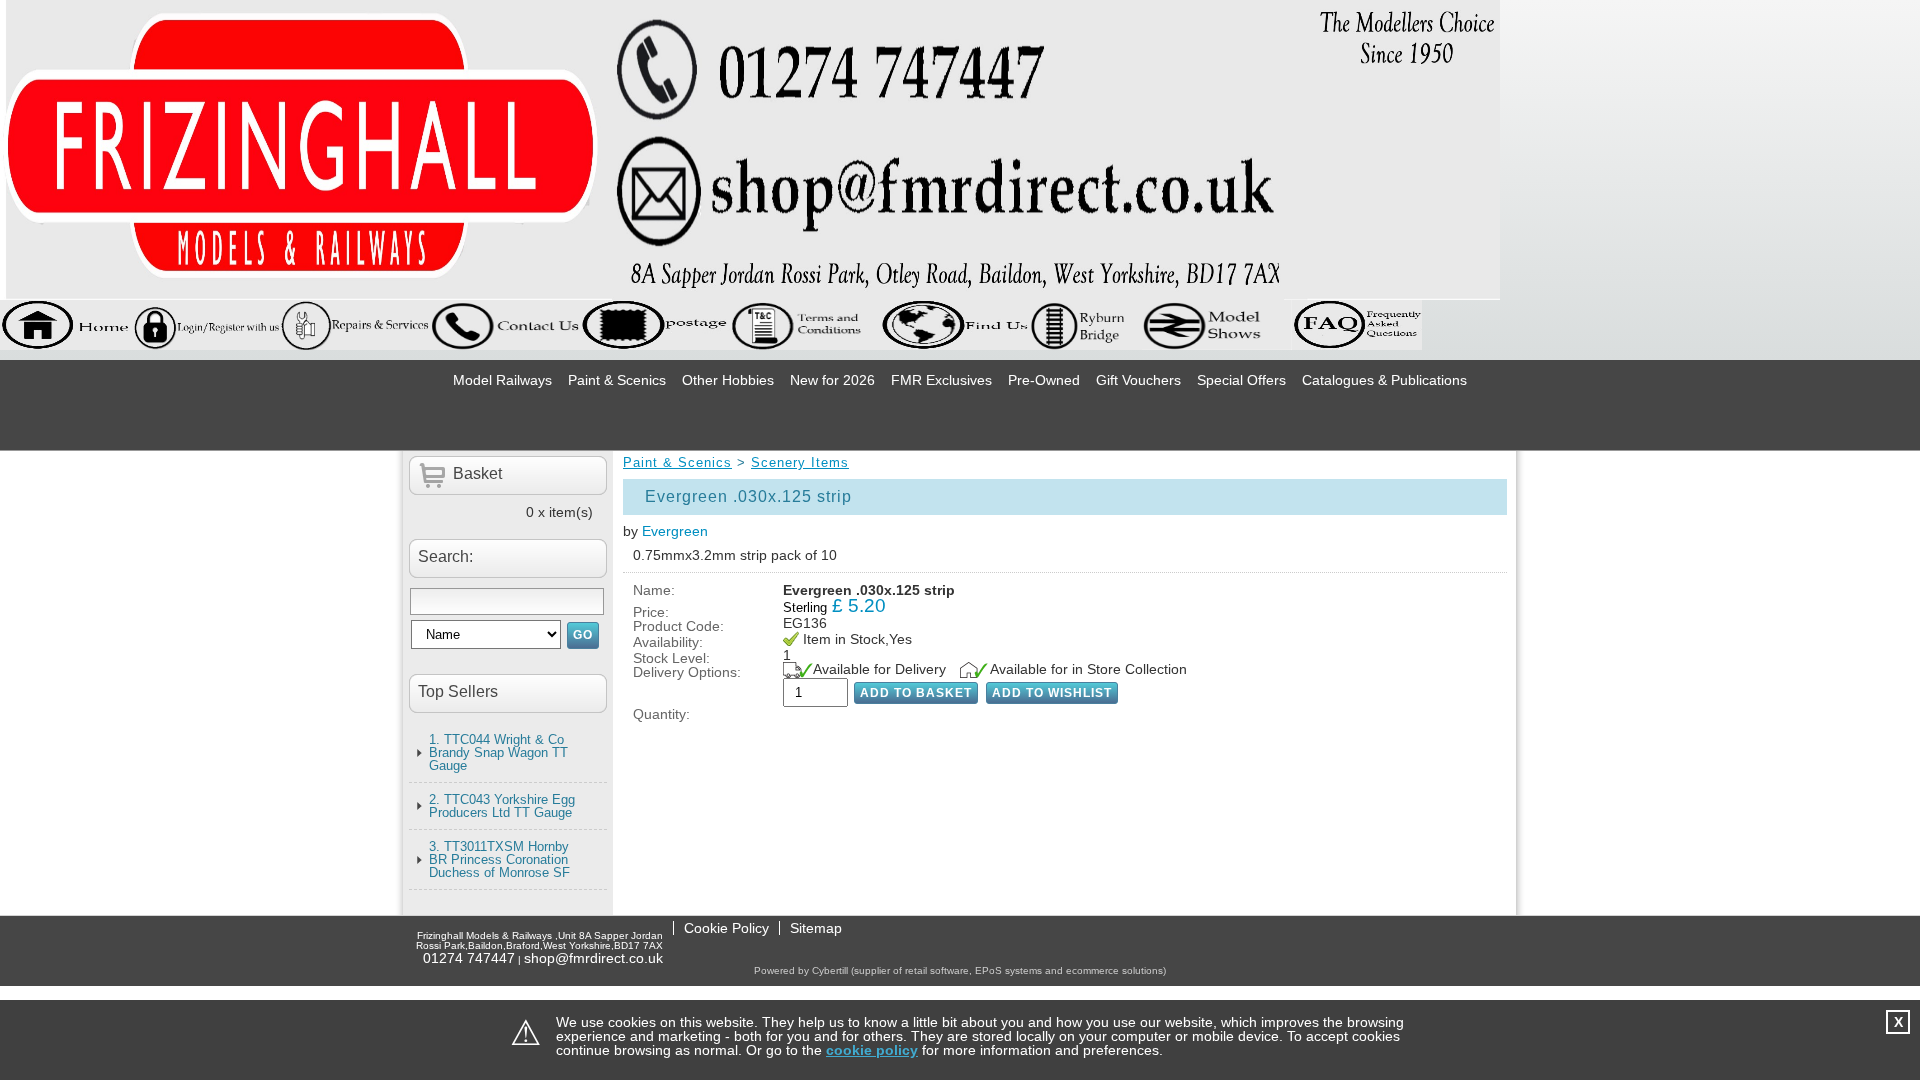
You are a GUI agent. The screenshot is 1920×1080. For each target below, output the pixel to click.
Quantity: (661, 714)
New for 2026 (832, 380)
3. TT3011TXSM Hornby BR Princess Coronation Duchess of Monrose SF (499, 859)
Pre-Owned (1044, 380)
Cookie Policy (726, 928)
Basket (477, 473)
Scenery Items (800, 462)
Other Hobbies (728, 380)
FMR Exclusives (941, 380)
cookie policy (872, 1050)
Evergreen (675, 531)
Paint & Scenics (617, 380)
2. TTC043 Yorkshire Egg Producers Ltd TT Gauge (502, 806)
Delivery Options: (687, 672)
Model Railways (502, 380)
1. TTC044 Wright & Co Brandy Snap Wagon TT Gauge (498, 752)
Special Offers (1241, 380)
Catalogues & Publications (1384, 380)
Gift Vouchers (1138, 380)
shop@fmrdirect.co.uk (593, 958)
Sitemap (816, 928)
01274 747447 (469, 958)
